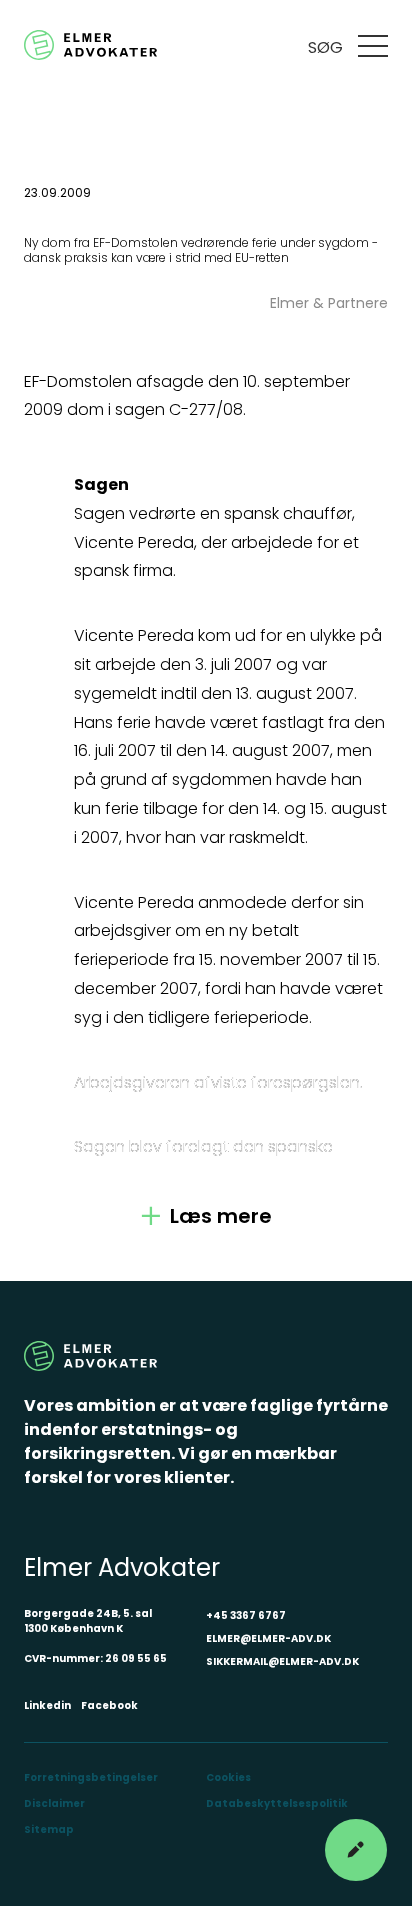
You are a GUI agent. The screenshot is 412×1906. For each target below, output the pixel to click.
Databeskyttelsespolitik (277, 1803)
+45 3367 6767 (246, 1615)
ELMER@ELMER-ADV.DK (268, 1638)
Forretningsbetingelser (91, 1777)
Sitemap (49, 1829)
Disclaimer (54, 1803)
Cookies (228, 1777)
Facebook (109, 1705)
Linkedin (47, 1705)
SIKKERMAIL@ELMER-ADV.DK (282, 1661)
